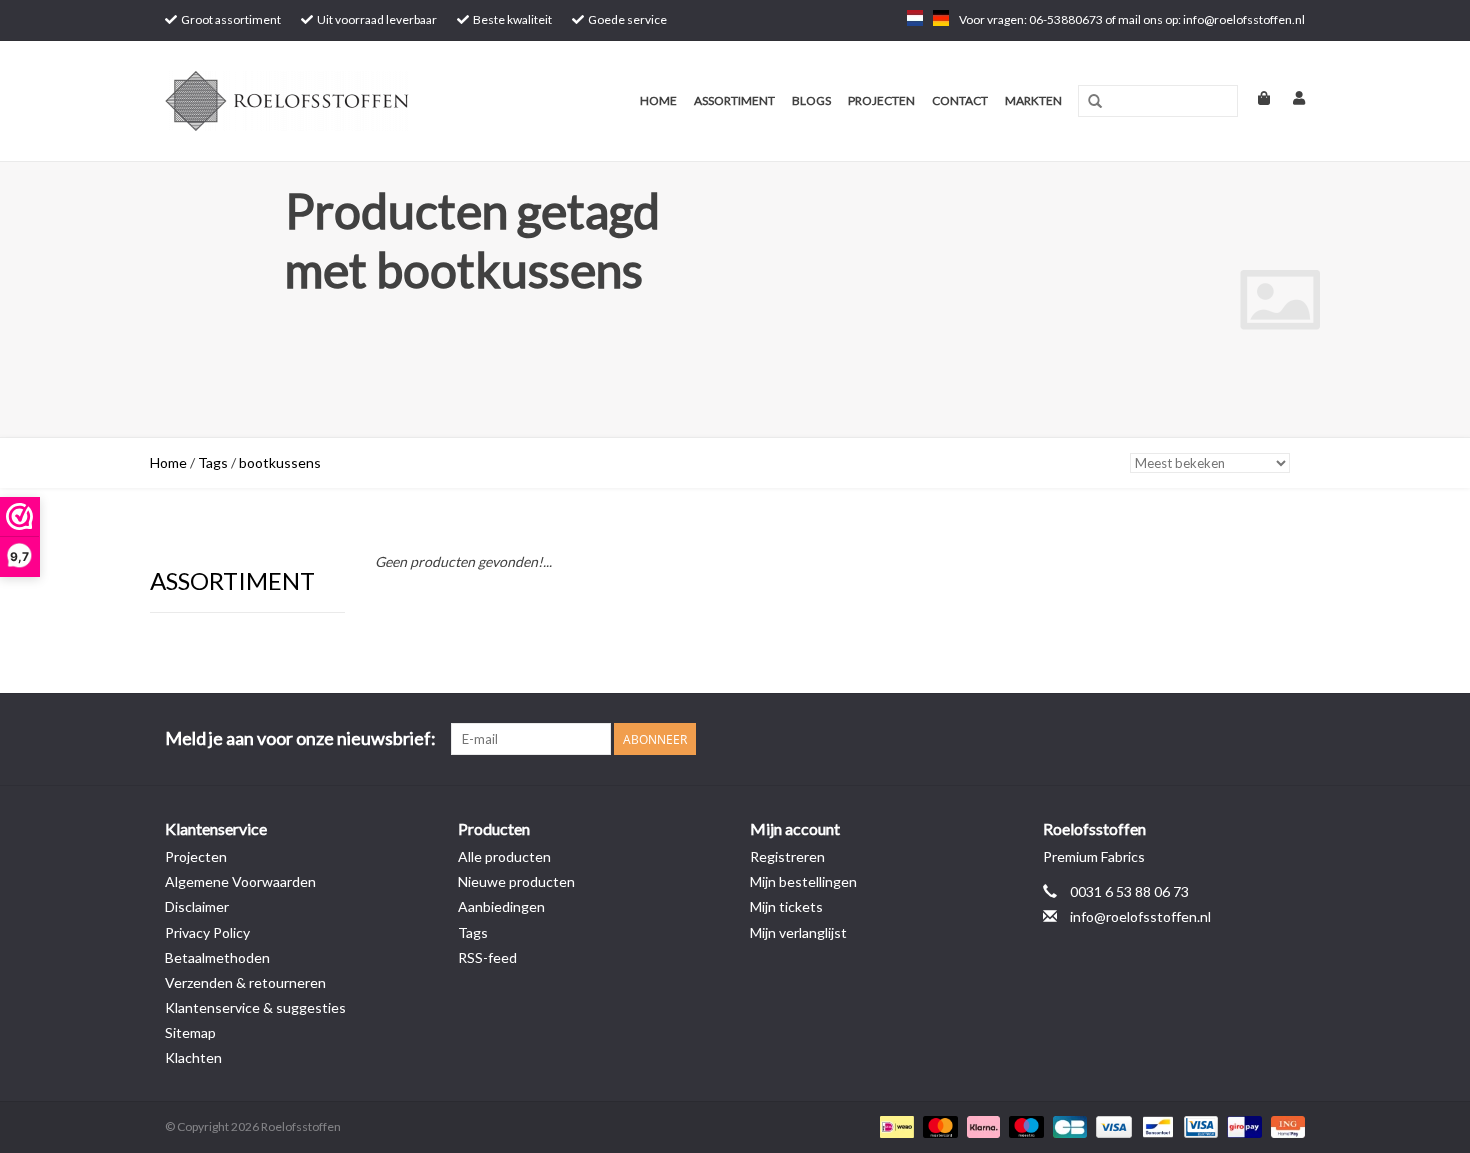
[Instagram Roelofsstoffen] (1289, 739)
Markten (1033, 100)
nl (915, 18)
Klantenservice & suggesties (255, 1007)
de (941, 18)
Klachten (193, 1057)
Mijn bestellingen (803, 881)
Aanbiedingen (501, 906)
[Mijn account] (1289, 97)
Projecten (881, 100)
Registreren (787, 856)
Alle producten (504, 856)
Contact (960, 100)
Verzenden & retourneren (245, 982)
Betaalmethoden (217, 957)
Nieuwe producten (516, 881)
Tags (213, 462)
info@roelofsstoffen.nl (1140, 916)
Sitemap (190, 1032)
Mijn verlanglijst (798, 932)
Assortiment (734, 100)
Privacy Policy (207, 932)
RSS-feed (487, 957)
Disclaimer (197, 906)
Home (658, 100)
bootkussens (280, 462)
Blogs (811, 100)
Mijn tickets (786, 906)
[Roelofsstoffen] (317, 101)
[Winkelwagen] (1255, 97)
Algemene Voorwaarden (240, 881)
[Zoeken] (1095, 102)
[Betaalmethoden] (894, 1125)
